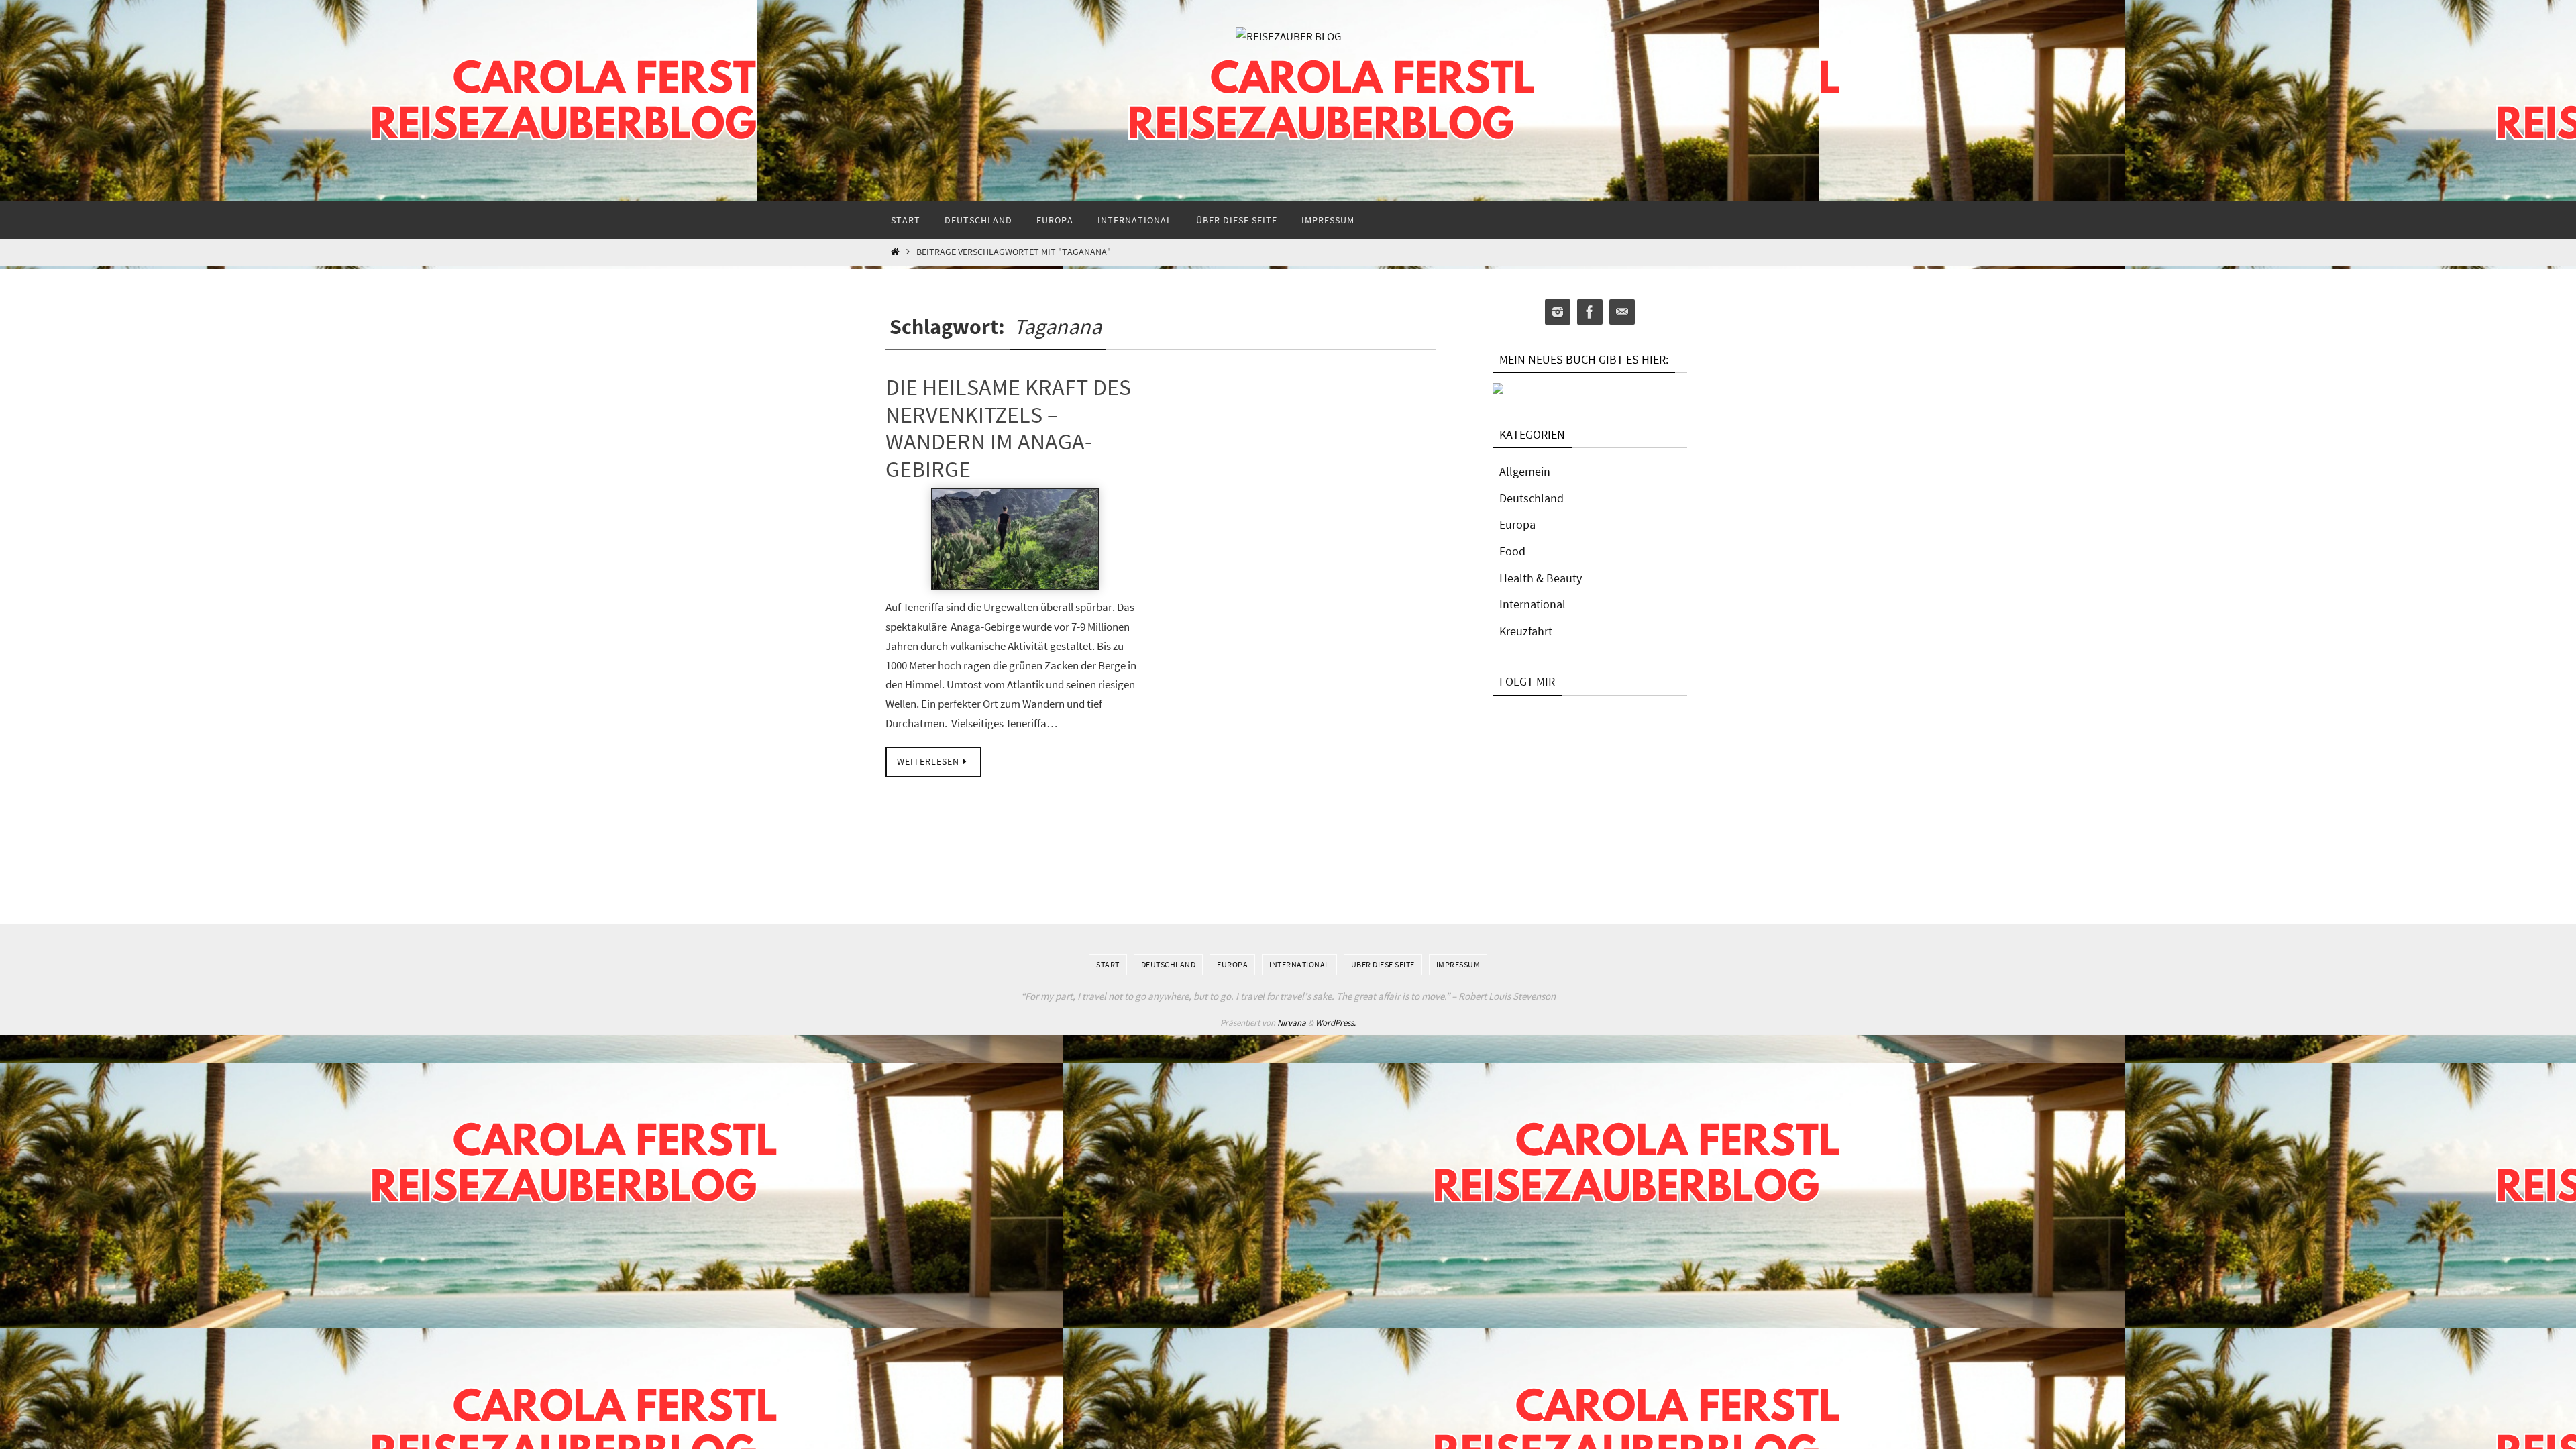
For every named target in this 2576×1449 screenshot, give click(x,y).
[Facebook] (1590, 312)
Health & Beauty (1541, 578)
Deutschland (1532, 498)
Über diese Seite (1383, 964)
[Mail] (1622, 312)
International (1533, 604)
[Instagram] (1558, 312)
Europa (1517, 524)
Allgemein (1525, 471)
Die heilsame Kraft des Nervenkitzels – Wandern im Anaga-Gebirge (1008, 428)
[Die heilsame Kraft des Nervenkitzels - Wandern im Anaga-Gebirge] (1015, 539)
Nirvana (1292, 1023)
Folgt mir (1527, 681)
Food (1512, 551)
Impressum (1458, 964)
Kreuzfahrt (1526, 631)
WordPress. (1336, 1023)
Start (1108, 964)
